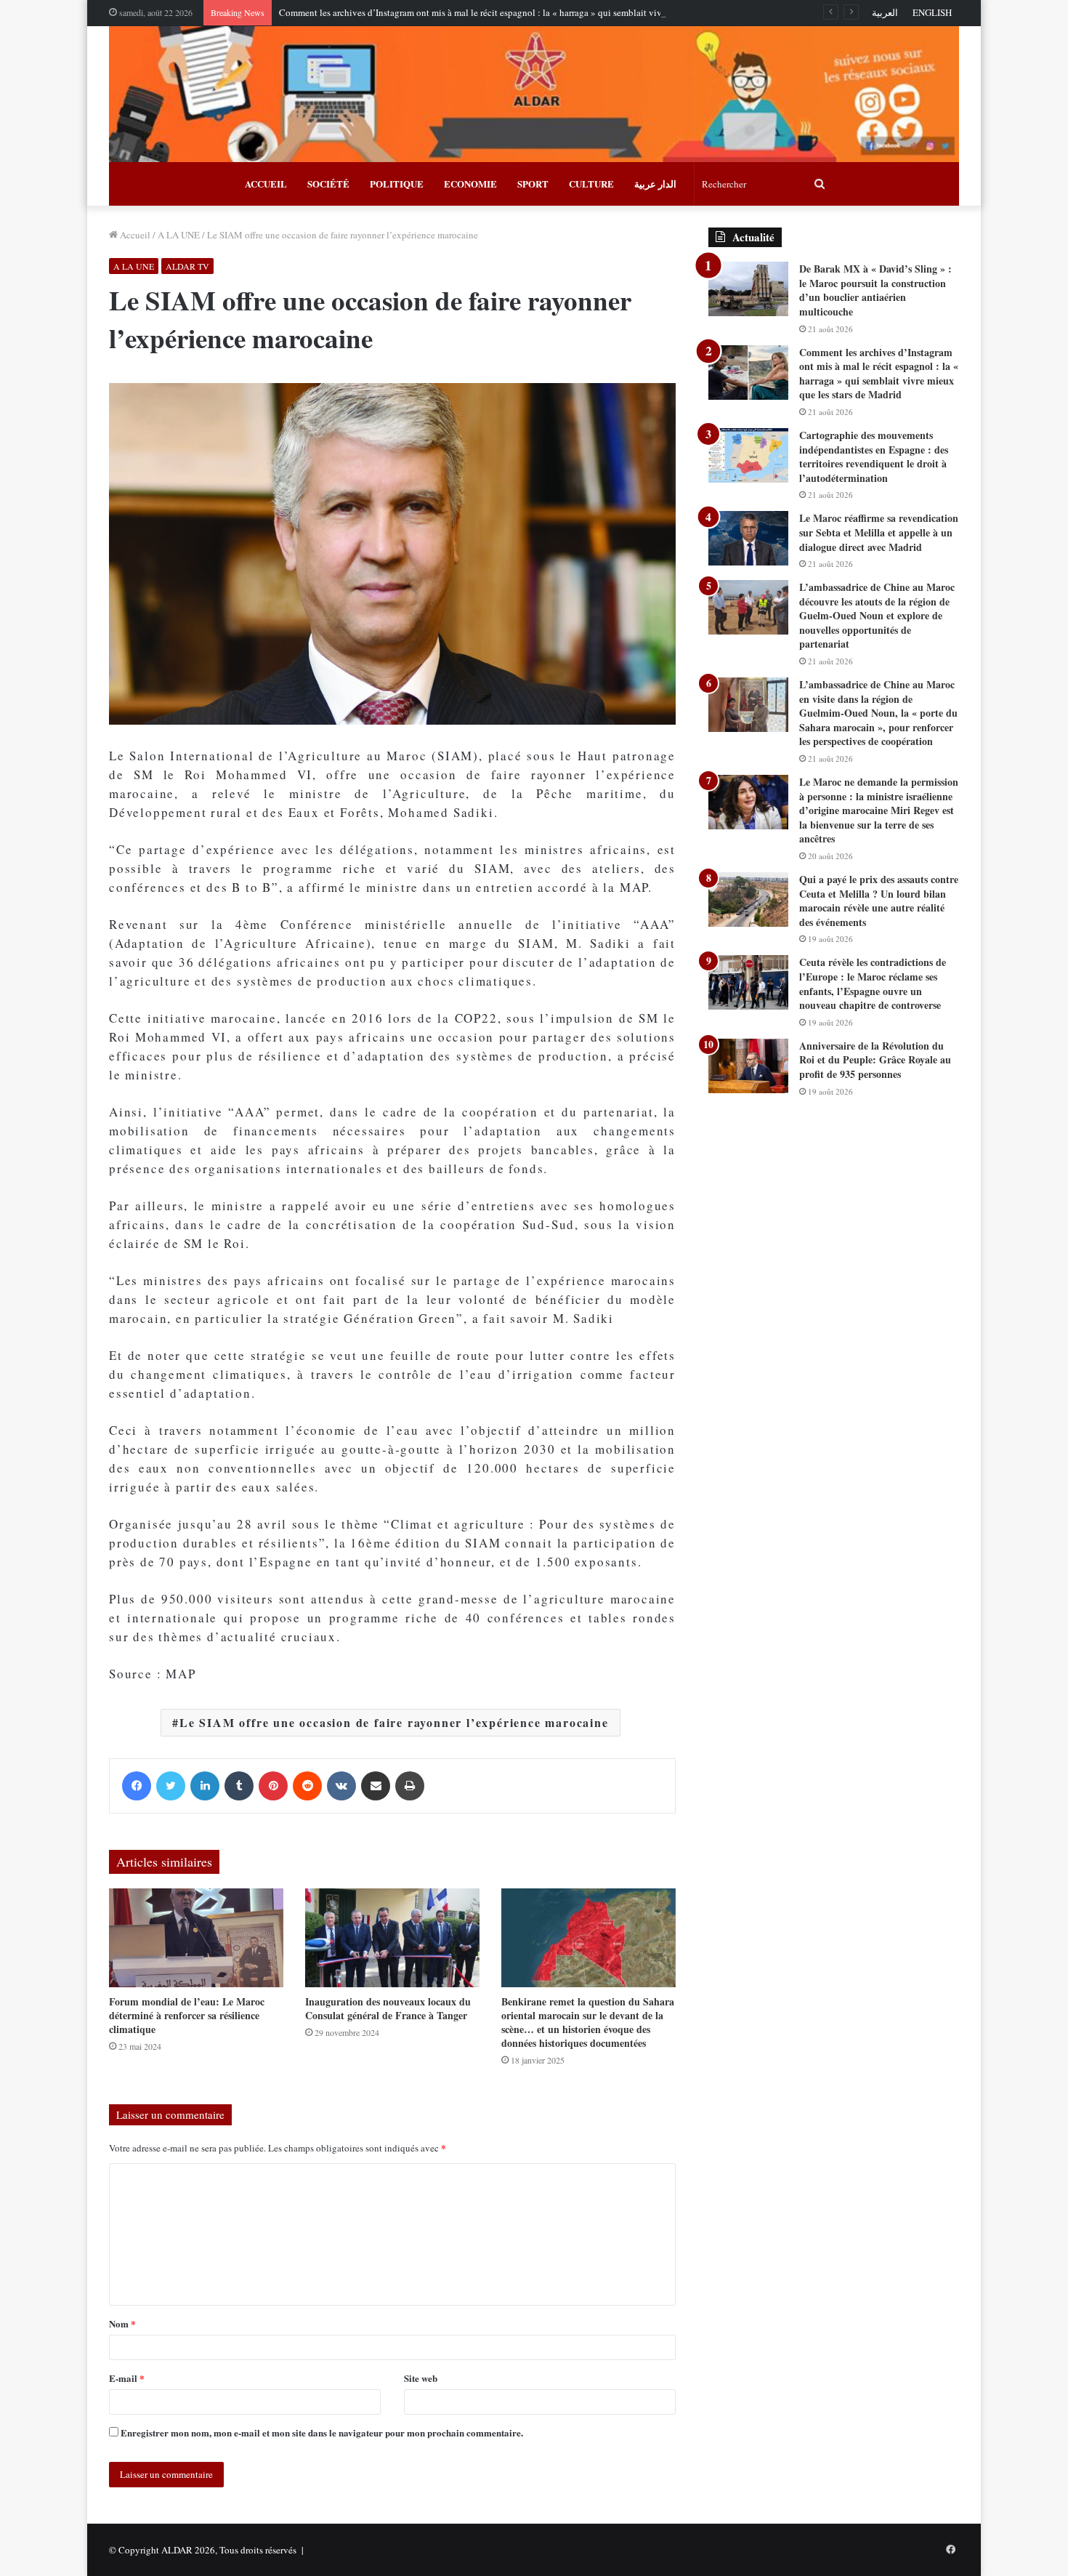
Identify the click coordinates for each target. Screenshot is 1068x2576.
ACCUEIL (266, 184)
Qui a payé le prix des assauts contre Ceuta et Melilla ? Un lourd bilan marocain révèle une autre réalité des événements (879, 901)
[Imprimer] (410, 1786)
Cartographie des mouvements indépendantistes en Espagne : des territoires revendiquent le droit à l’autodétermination (874, 456)
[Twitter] (171, 1786)
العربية (885, 12)
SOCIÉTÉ (328, 184)
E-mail (127, 2378)
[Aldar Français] (534, 94)
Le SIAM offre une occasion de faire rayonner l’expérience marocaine (394, 1722)
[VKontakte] (341, 1786)
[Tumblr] (239, 1786)
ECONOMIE (470, 184)
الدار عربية (655, 184)
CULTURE (591, 184)
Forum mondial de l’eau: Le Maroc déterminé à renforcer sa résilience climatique (187, 2015)
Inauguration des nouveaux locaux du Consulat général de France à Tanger (388, 2008)
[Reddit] (307, 1786)
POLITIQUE (397, 184)
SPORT (533, 184)
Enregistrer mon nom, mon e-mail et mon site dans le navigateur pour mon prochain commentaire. (322, 2432)
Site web (421, 2378)
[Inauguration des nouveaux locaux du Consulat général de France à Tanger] (392, 1937)
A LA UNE (179, 235)
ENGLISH (932, 12)
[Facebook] (137, 1786)
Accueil (134, 235)
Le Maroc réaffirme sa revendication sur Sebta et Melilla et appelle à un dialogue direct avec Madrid (879, 532)
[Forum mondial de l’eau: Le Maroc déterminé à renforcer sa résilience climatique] (196, 1937)
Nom (122, 2323)
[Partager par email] (376, 1786)
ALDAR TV (187, 266)
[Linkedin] (205, 1786)
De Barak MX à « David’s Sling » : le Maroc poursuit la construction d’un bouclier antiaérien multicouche (875, 290)
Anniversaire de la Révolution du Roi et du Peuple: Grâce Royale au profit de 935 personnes (875, 1060)
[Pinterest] (273, 1786)
